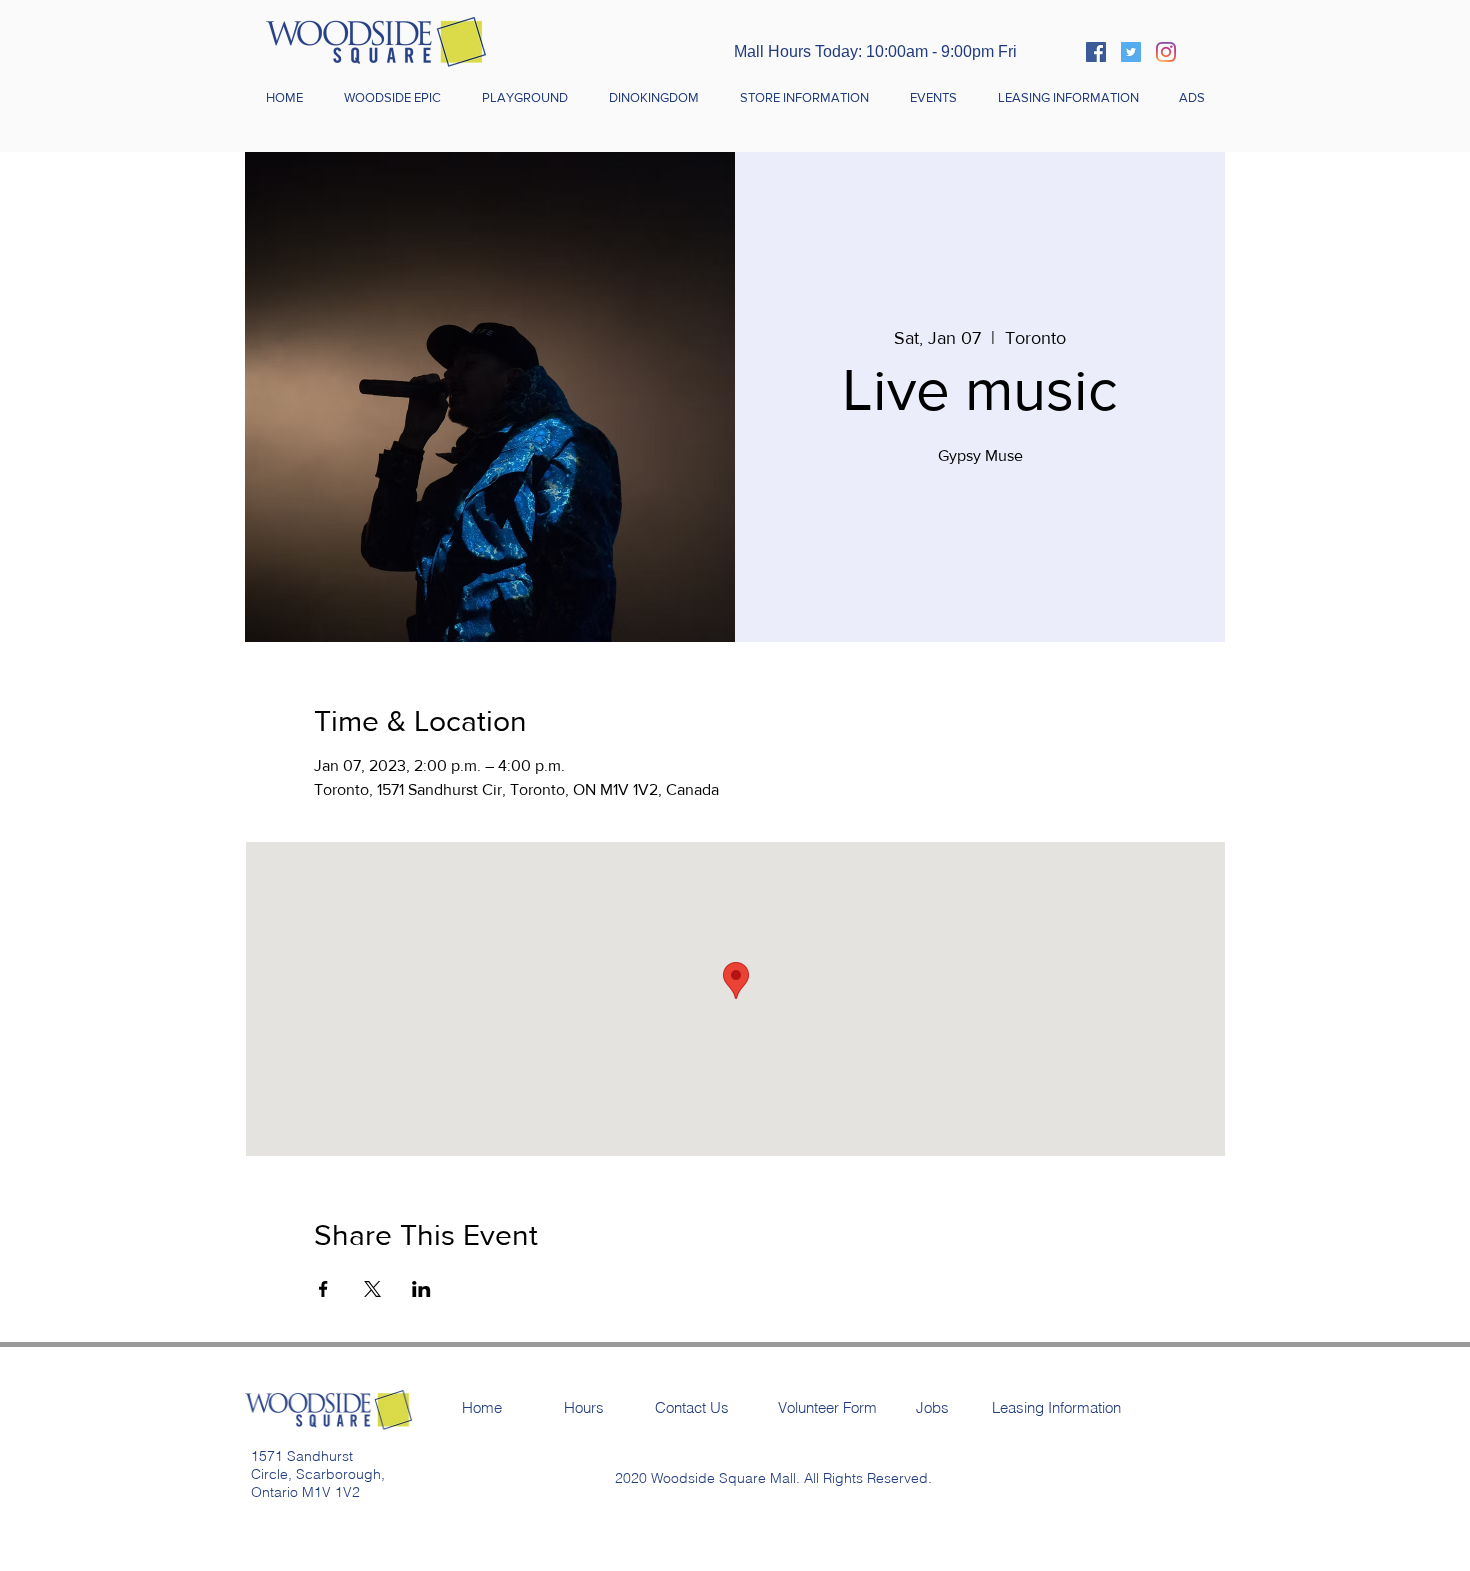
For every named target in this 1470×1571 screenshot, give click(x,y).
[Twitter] (1131, 52)
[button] (804, 98)
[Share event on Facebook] (323, 1289)
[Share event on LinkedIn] (421, 1289)
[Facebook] (1096, 52)
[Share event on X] (372, 1289)
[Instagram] (1166, 52)
